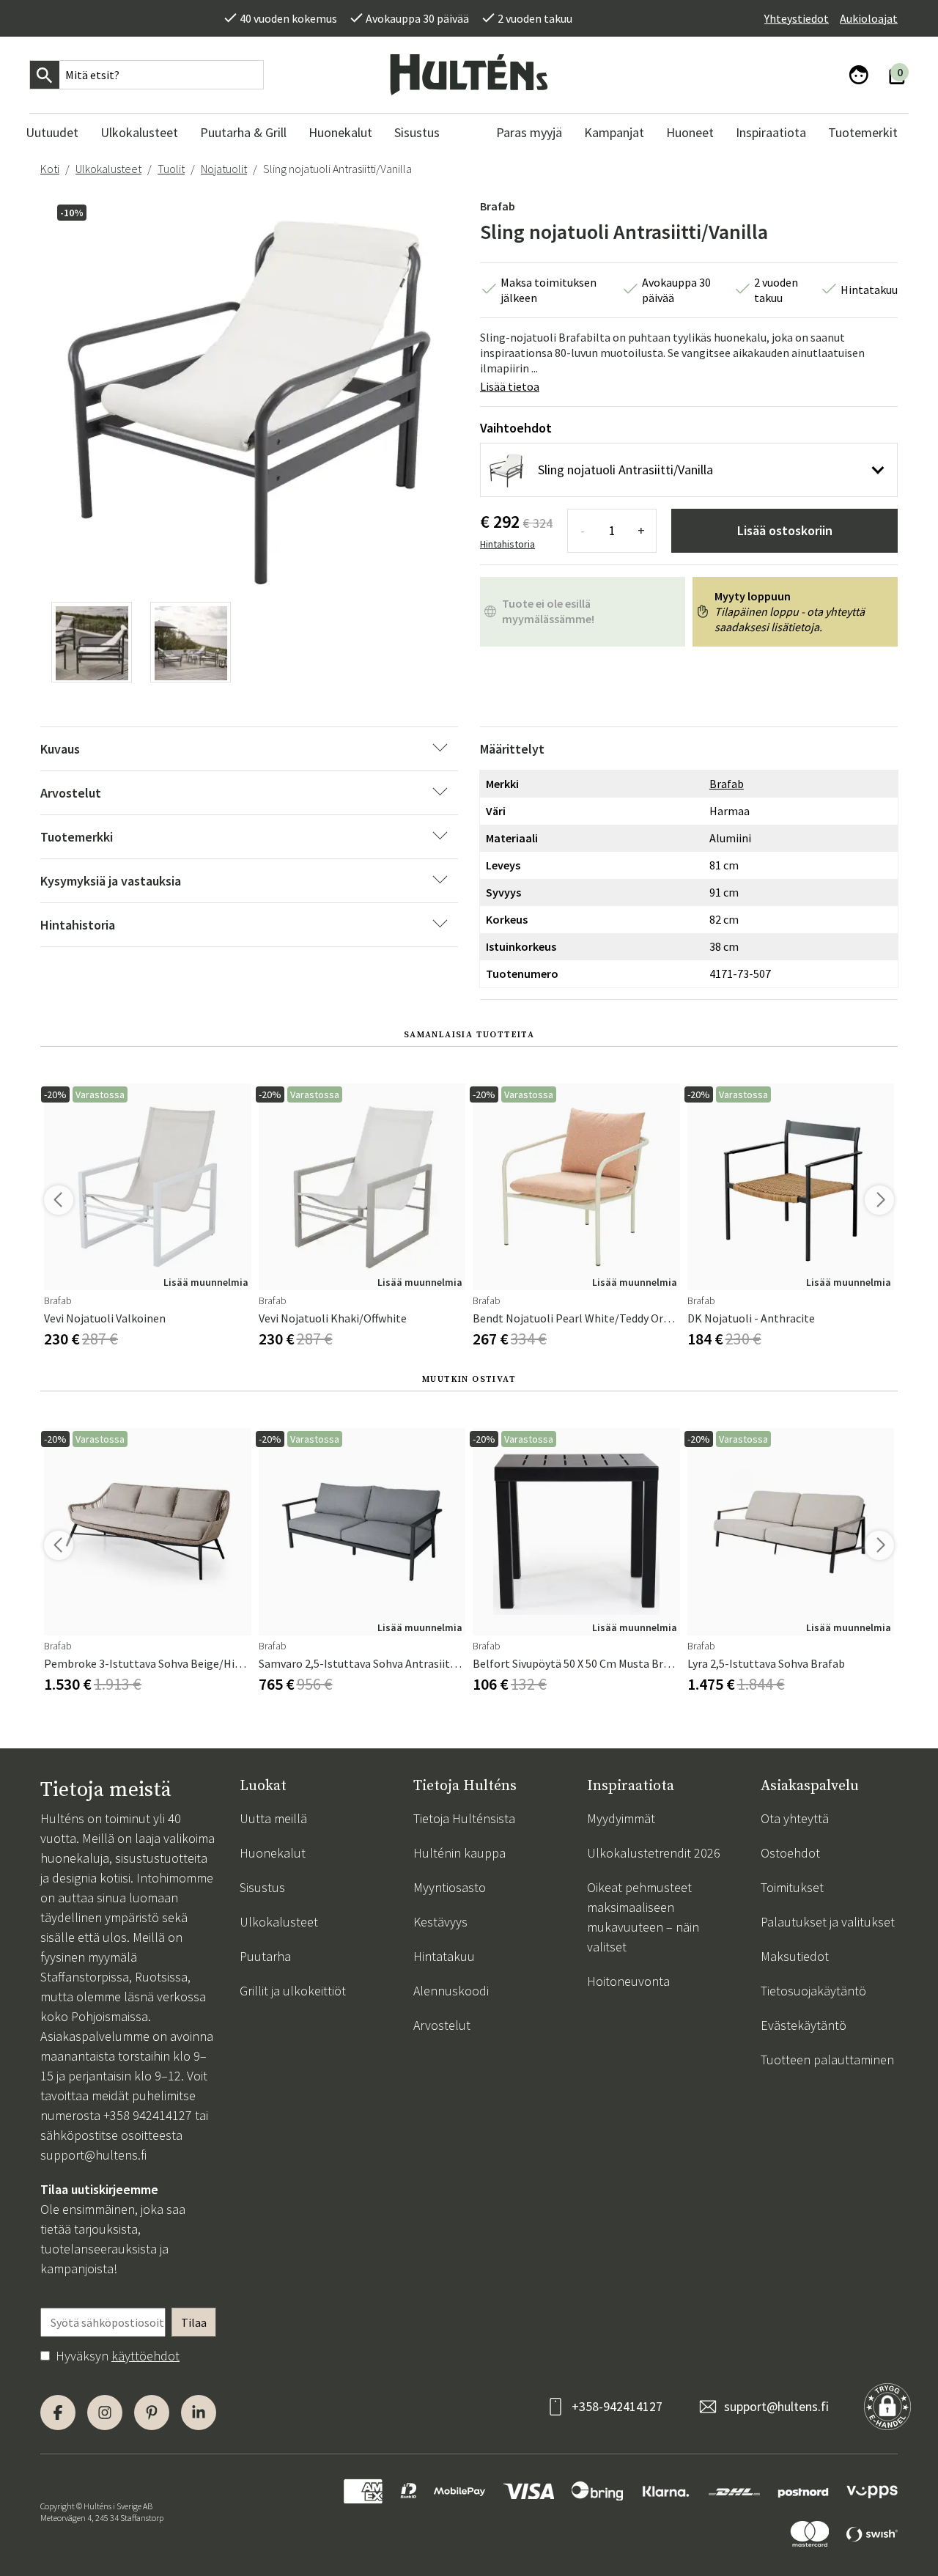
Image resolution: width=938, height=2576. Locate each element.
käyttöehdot (145, 2356)
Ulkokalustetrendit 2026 (654, 1853)
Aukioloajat (869, 18)
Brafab (498, 206)
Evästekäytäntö (804, 2025)
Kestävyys (440, 1922)
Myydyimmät (621, 1818)
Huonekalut (273, 1853)
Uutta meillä (273, 1818)
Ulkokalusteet (108, 169)
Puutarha (265, 1956)
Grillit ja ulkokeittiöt (293, 1991)
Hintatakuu (444, 1956)
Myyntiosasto (450, 1887)
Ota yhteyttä (795, 1818)
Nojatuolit (224, 169)
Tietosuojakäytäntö (813, 1991)
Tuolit (171, 169)
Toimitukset (792, 1887)
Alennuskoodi (451, 1991)
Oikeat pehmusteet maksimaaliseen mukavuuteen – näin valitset (643, 1917)
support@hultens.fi (93, 2155)
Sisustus (262, 1887)
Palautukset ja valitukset (828, 1922)
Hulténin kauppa (459, 1853)
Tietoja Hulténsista (464, 1818)
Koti (50, 169)
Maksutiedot (795, 1956)
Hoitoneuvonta (628, 1981)
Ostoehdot (790, 1853)
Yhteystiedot (797, 18)
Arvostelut (442, 2025)
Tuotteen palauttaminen (827, 2060)
